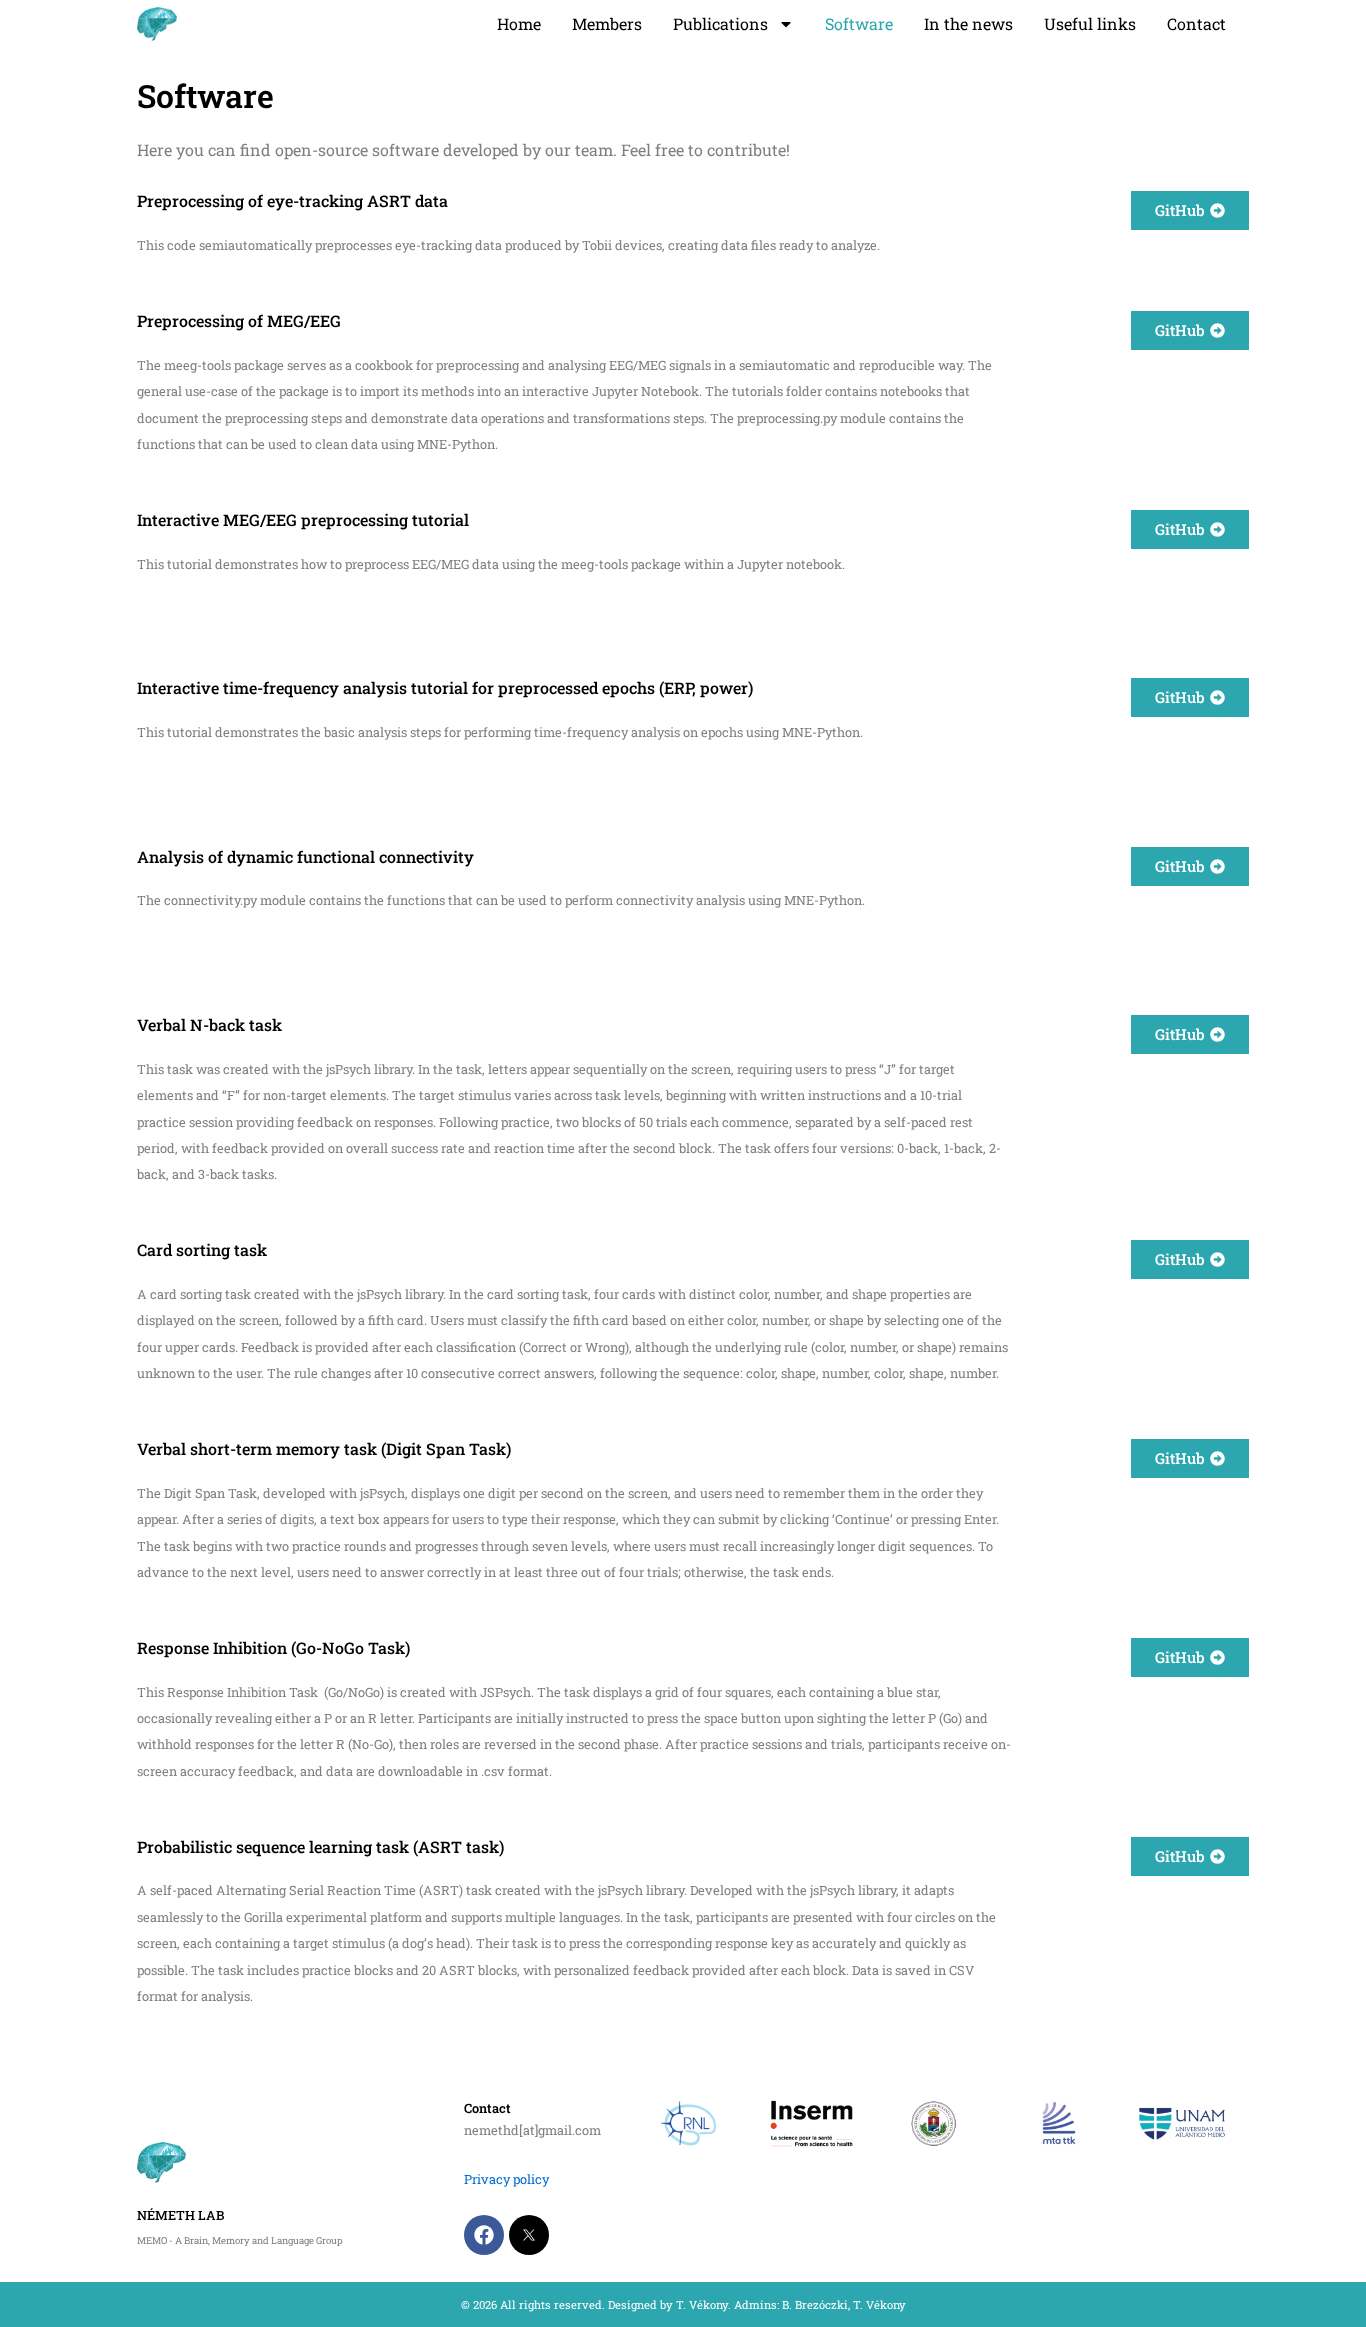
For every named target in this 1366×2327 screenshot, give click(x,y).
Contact (1196, 23)
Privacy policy (506, 2179)
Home (519, 23)
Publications (720, 23)
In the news (968, 23)
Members (607, 23)
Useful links (1090, 23)
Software (859, 23)
